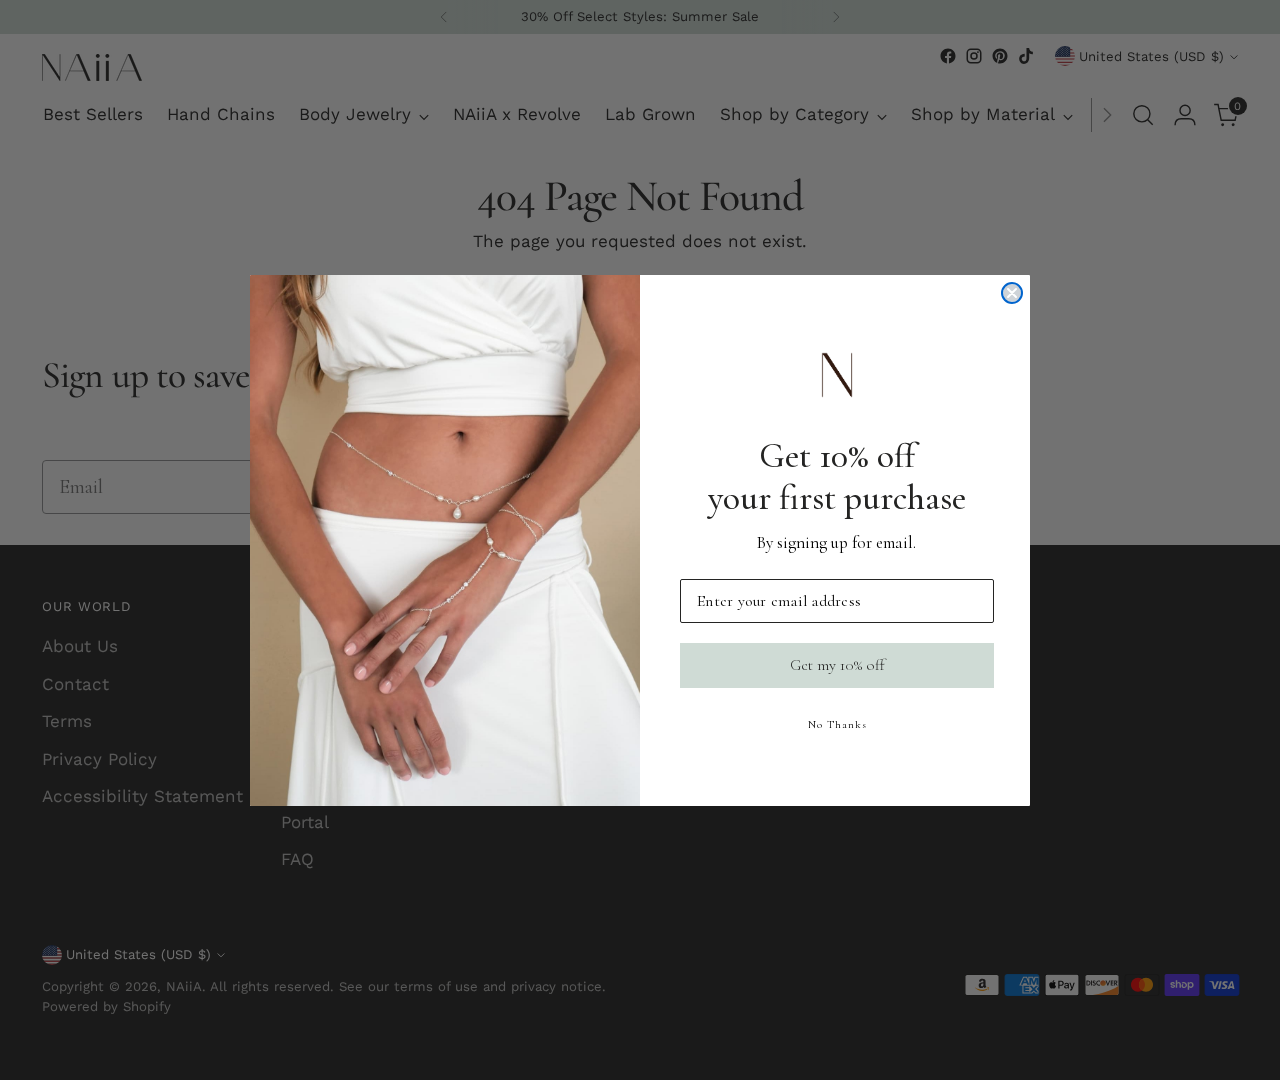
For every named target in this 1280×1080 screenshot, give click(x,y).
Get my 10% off (837, 665)
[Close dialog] (1012, 293)
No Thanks (837, 724)
